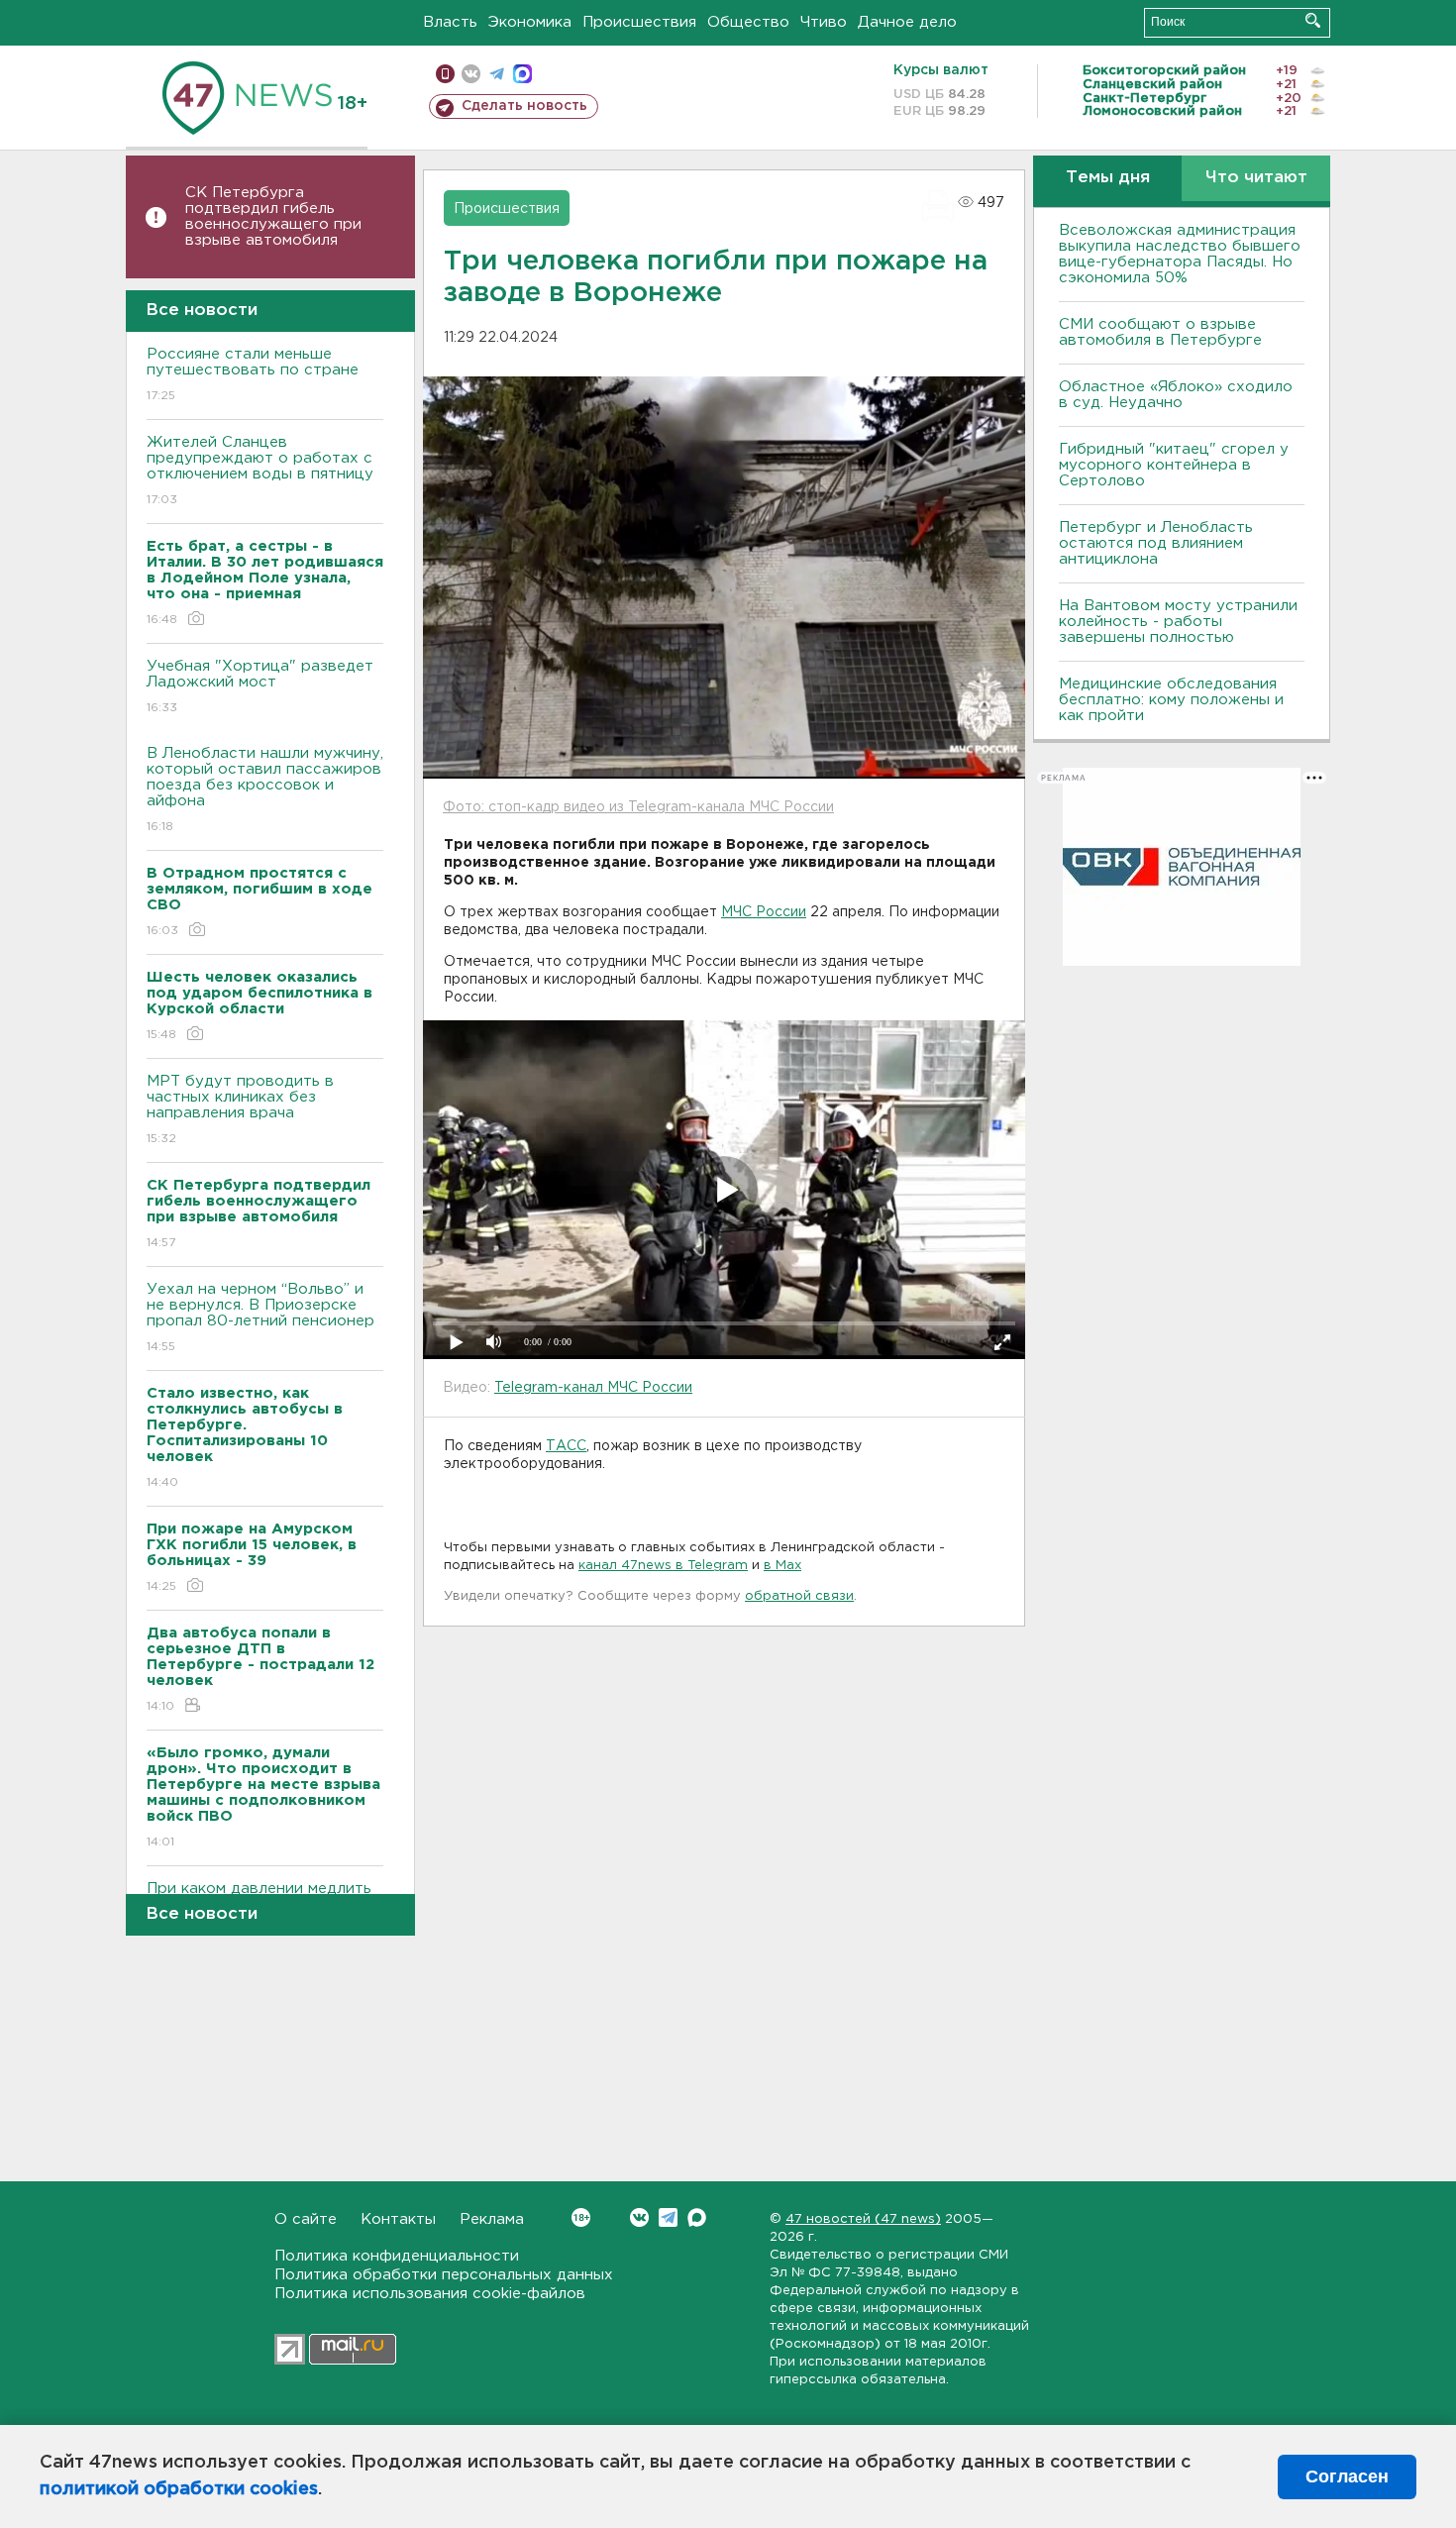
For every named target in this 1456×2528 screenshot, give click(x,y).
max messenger (522, 74)
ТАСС (566, 1446)
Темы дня (1108, 178)
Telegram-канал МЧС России (593, 1388)
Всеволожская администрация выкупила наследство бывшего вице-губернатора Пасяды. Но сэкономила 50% (1180, 254)
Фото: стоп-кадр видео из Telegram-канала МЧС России (638, 807)
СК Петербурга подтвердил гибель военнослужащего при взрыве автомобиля (273, 216)
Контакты (398, 2219)
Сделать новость (524, 106)
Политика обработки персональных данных (444, 2275)
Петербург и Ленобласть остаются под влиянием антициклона (1156, 543)
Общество (748, 22)
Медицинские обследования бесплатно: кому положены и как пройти (1171, 700)
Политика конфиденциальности (397, 2256)
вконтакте (471, 74)
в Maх (782, 1566)
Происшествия (639, 22)
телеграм (497, 74)
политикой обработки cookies (179, 2489)
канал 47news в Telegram (663, 1566)
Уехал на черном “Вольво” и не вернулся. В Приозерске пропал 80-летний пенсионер (260, 1317)
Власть (450, 22)
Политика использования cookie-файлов (430, 2294)
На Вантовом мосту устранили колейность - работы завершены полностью (1178, 622)
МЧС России (764, 912)
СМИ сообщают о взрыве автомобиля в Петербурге (1160, 332)
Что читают (1256, 178)
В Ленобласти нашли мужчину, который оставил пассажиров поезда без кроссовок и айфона (265, 790)
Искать (1313, 20)
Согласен (1347, 2476)
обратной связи (799, 1596)
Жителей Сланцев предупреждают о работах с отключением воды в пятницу (262, 471)
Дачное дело (907, 22)
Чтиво (824, 22)
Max (697, 2217)
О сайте (306, 2219)
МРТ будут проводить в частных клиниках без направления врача (240, 1109)
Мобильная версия (445, 74)
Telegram (668, 2217)
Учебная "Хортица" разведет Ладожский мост (260, 686)
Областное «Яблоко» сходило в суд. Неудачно (1176, 395)
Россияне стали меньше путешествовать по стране (253, 374)
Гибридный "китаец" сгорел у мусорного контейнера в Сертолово (1174, 465)
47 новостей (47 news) (863, 2219)
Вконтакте (639, 2217)
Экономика (530, 22)
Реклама (492, 2219)
